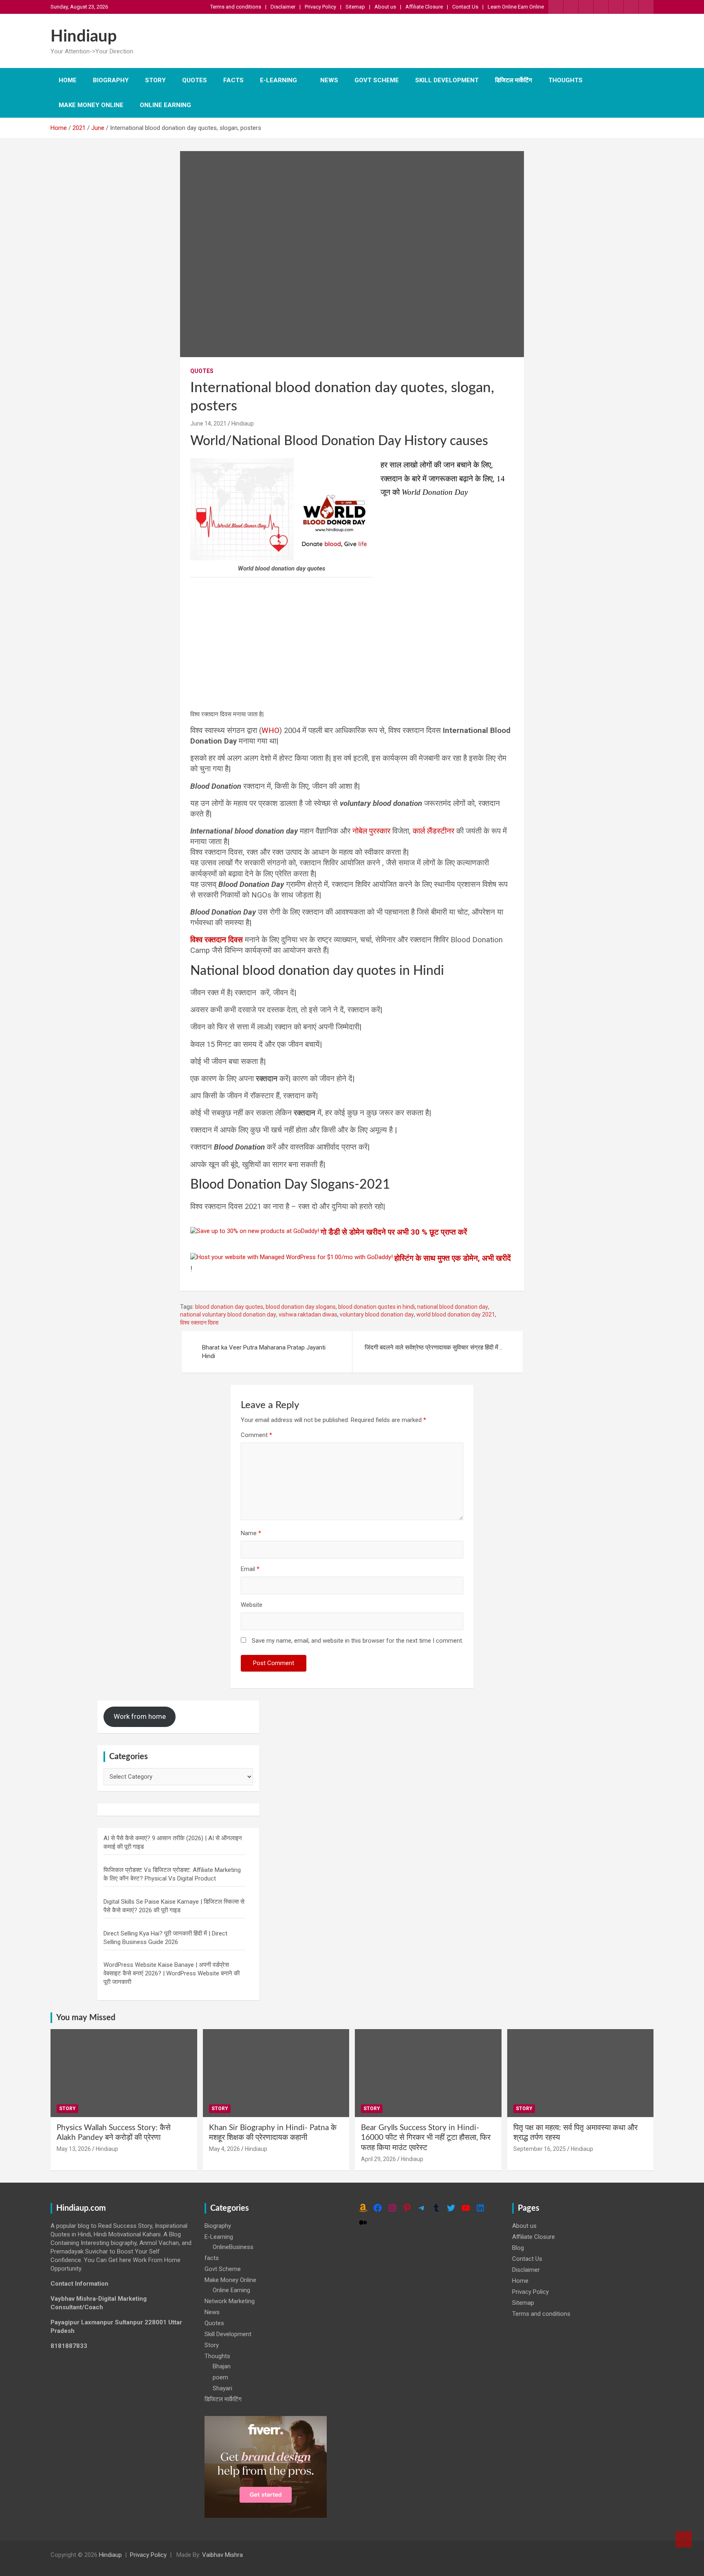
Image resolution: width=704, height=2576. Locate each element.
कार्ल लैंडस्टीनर (433, 831)
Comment (256, 1435)
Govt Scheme (377, 80)
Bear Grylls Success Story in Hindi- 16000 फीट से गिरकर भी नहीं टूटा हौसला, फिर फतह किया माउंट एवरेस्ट (426, 2138)
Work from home (140, 1716)
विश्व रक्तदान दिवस (199, 1323)
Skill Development (447, 80)
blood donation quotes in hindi (376, 1307)
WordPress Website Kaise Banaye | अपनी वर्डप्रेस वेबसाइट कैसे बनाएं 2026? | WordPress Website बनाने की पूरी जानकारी (172, 1973)
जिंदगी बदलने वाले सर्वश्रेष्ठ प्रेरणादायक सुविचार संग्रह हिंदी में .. (433, 1347)
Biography (111, 80)
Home (68, 80)
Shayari (222, 2388)
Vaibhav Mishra (222, 2555)
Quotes (195, 80)
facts (233, 80)
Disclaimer (283, 7)
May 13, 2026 (74, 2149)
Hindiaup (84, 37)
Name (251, 1533)
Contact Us (465, 7)
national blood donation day (453, 1307)
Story (155, 80)
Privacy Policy (320, 7)
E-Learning (278, 80)
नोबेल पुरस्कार (371, 831)
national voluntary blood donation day (228, 1314)
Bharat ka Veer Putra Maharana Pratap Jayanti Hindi (264, 1352)
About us (385, 7)
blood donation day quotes (229, 1307)
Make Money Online (91, 105)
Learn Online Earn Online (516, 7)
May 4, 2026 (224, 2149)
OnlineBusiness (233, 2247)
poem (220, 2377)
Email (250, 1569)
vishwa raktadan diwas (308, 1314)
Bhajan (222, 2366)
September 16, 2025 (540, 2149)
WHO (271, 731)
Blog (518, 2248)
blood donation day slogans (301, 1307)
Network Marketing (230, 2301)
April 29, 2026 (378, 2159)
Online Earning (165, 105)
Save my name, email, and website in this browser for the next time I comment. (357, 1641)
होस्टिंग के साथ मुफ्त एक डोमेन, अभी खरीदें (453, 1258)
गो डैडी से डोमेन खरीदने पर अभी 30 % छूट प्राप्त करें (394, 1232)
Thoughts (565, 80)
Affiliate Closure (424, 7)
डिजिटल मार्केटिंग (514, 80)
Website (252, 1605)
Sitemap (355, 7)
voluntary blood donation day (377, 1314)
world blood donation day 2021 (456, 1314)
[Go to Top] (684, 2539)
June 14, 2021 (208, 423)
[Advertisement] (352, 643)
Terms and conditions (236, 7)
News (329, 80)
